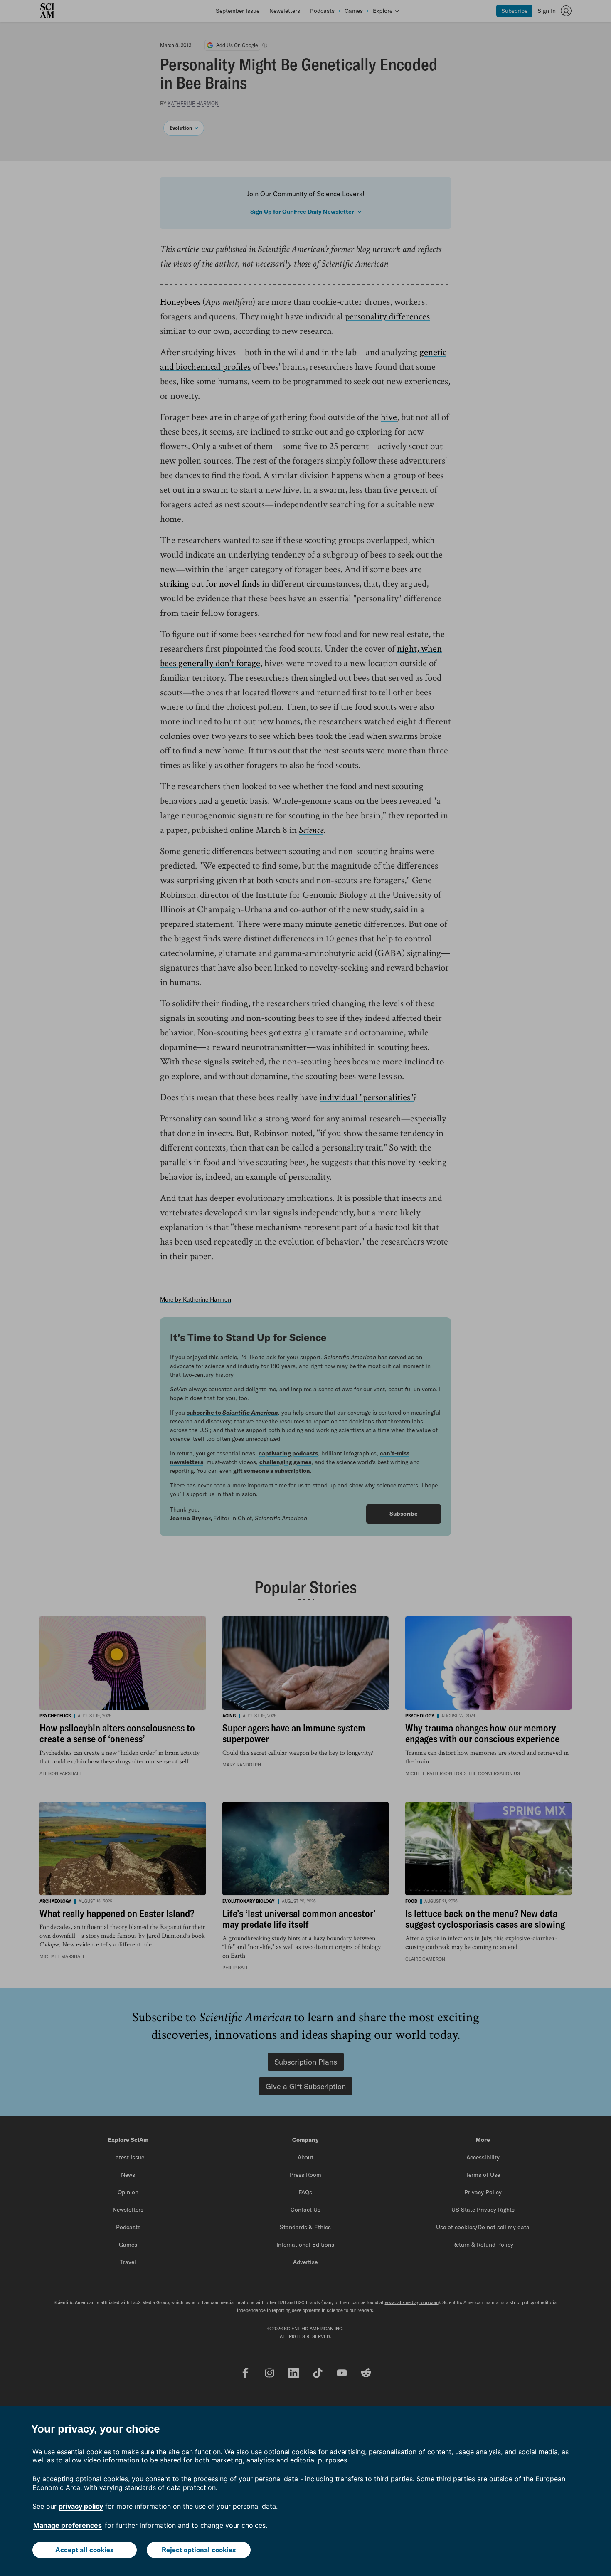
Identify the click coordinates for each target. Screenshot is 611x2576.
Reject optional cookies (199, 2550)
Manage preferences (68, 2525)
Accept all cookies (84, 2550)
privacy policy (81, 2506)
